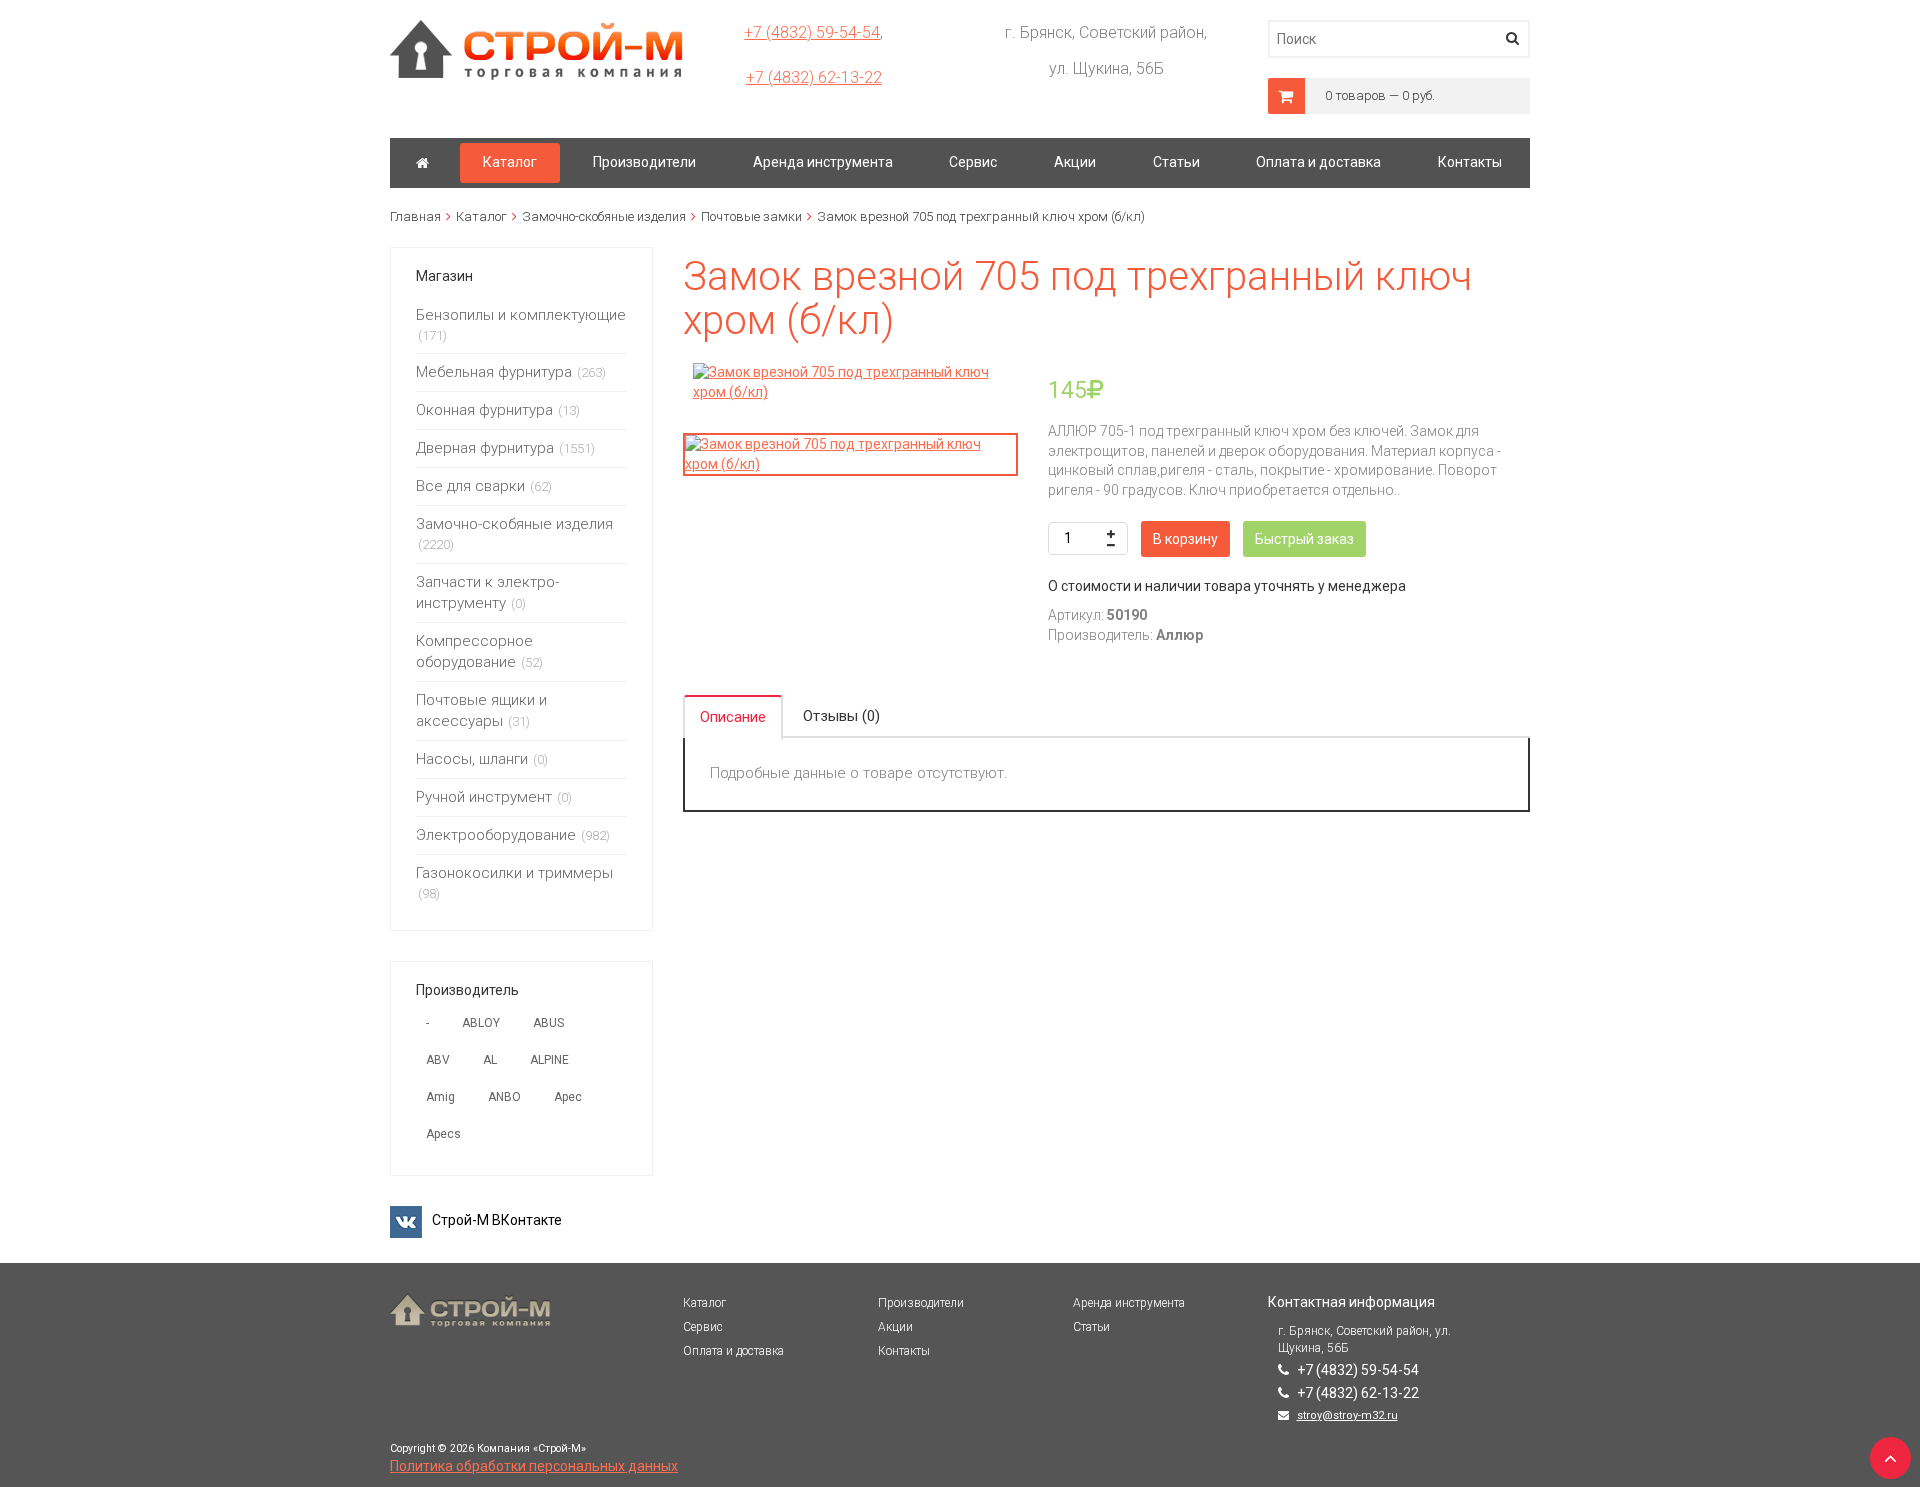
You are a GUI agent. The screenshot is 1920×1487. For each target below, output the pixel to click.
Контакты (904, 1351)
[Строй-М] (422, 163)
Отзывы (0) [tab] (841, 716)
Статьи (1091, 1327)
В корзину (1185, 539)
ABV (438, 1060)
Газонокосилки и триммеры (514, 873)
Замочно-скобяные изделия (604, 216)
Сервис (703, 1327)
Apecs (443, 1134)
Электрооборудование (496, 835)
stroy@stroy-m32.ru (1347, 1415)
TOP (1885, 1452)
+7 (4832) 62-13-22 (814, 77)
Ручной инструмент (484, 797)
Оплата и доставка (733, 1351)
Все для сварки (470, 486)
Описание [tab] (733, 717)
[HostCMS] (536, 29)
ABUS (548, 1023)
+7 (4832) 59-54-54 (812, 32)
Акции (895, 1327)
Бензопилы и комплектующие (521, 315)
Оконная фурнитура (484, 410)
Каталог (481, 216)
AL (490, 1060)
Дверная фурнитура (485, 448)
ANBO (504, 1097)
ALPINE (549, 1060)
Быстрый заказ (1304, 539)
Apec (568, 1097)
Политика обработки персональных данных (534, 1466)
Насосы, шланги (472, 759)
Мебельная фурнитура (494, 372)
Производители (921, 1303)
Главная (415, 216)
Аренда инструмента (1129, 1303)
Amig (440, 1097)
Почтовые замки (751, 216)
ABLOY (481, 1023)
